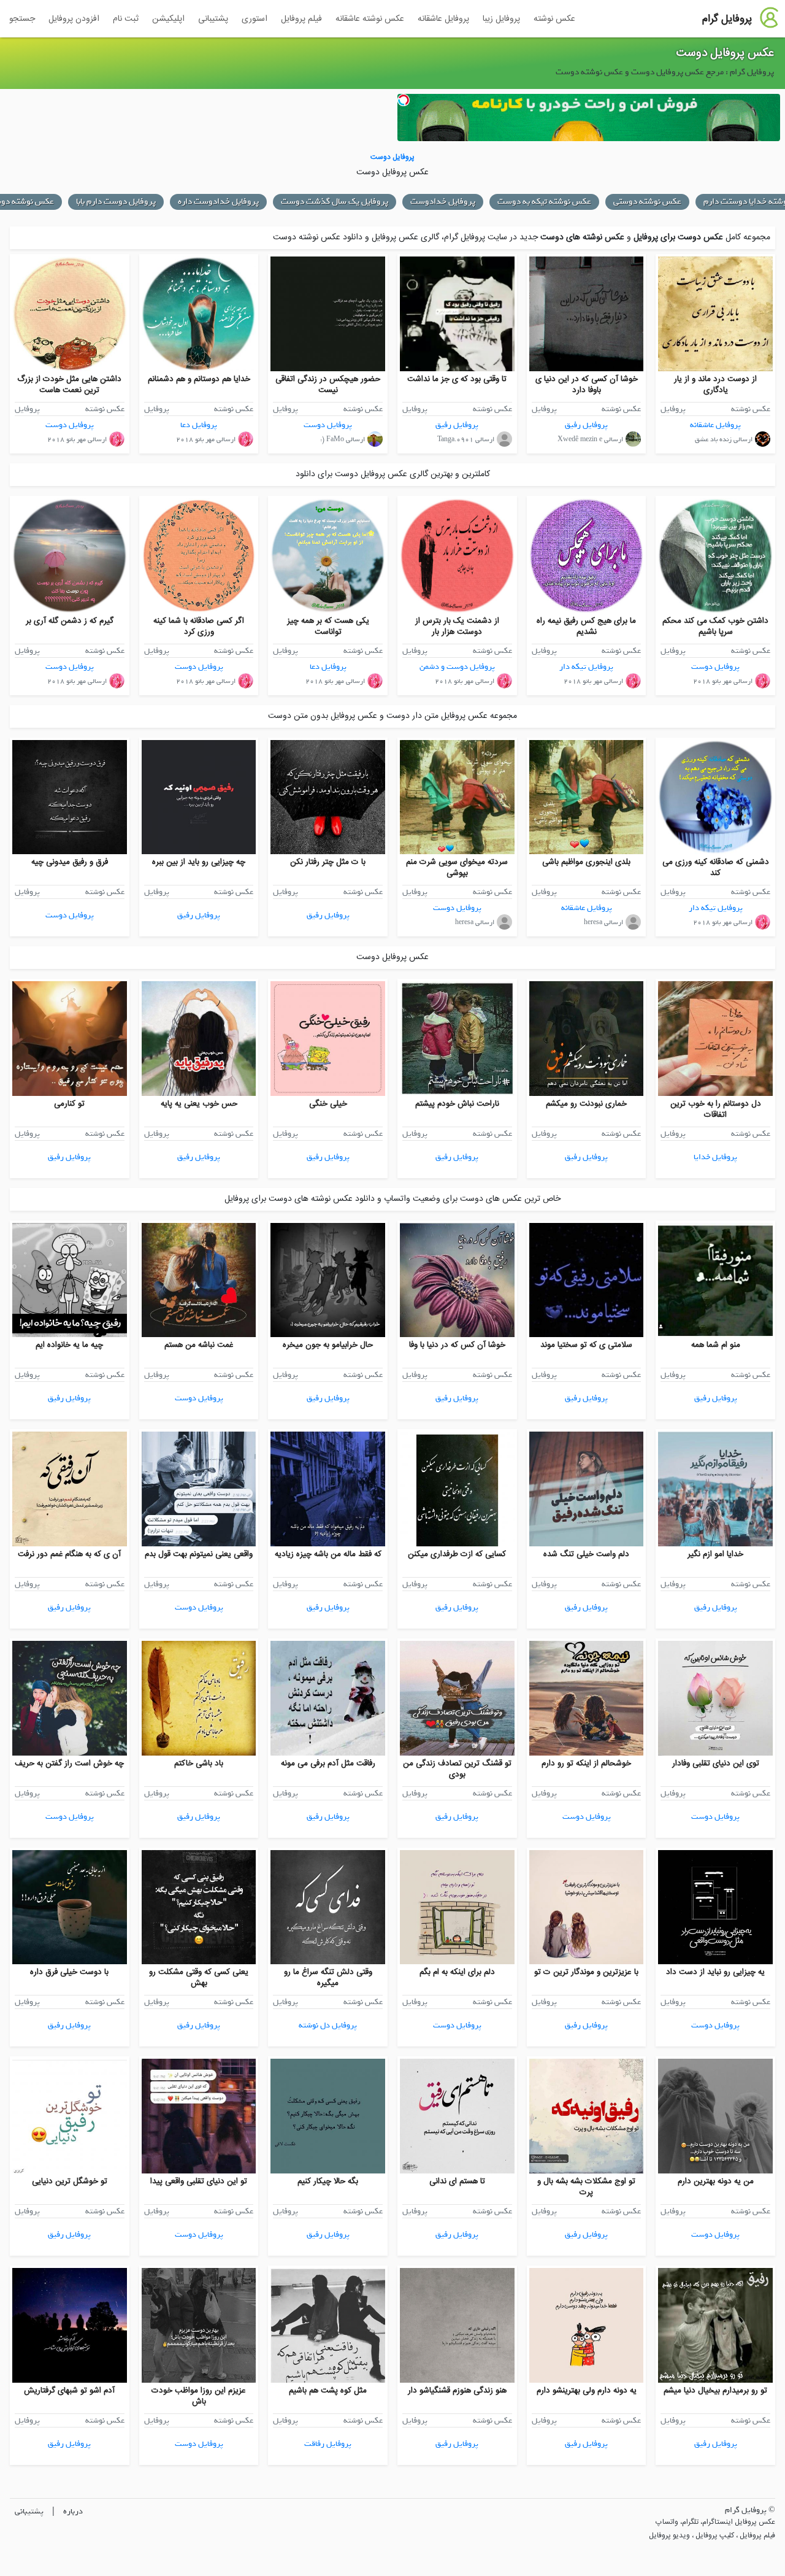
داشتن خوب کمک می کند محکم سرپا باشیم (715, 627)
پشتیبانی (213, 19)
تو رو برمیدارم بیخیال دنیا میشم (715, 2391)
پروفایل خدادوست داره (218, 202)
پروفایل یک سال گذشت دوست (335, 202)
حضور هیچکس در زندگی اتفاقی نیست (328, 385)
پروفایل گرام (727, 19)
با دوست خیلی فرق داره (69, 1972)
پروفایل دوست (328, 425)
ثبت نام (126, 19)
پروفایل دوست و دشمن (457, 667)
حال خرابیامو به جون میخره (328, 1345)
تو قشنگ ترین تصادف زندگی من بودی (457, 1769)
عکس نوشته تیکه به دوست (544, 202)
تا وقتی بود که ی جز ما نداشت (457, 379)
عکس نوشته (554, 19)
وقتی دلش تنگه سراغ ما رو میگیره (328, 1978)
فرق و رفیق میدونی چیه (70, 862)
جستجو (22, 19)
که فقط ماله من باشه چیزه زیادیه (328, 1554)
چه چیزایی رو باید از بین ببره (199, 862)
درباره (73, 2511)
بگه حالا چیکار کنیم (328, 2181)
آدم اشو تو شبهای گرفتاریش (69, 2391)
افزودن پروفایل (74, 19)
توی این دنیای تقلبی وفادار (716, 1764)
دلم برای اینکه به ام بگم (457, 1972)
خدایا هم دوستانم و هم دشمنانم (199, 379)
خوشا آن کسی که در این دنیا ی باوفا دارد (587, 385)
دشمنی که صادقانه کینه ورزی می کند (716, 868)
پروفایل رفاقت (328, 2444)
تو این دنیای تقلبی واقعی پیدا (199, 2181)
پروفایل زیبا (501, 19)
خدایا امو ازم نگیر (715, 1554)
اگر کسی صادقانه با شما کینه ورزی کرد (199, 627)
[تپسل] (404, 100)
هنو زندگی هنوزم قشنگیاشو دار (457, 2391)
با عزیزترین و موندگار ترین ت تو (586, 1972)
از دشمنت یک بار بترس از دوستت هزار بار (457, 627)
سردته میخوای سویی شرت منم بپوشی (457, 868)
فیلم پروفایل (301, 19)
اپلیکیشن (168, 19)
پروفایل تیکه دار (586, 667)
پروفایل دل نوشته (328, 2025)
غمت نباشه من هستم (199, 1345)
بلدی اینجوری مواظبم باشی (586, 862)
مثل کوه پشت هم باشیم (328, 2391)
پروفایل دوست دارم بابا (116, 202)
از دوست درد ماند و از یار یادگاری (715, 385)
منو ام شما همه (716, 1345)
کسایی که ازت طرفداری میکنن (457, 1554)
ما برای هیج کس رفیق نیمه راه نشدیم (586, 627)
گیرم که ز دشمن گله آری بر (70, 621)
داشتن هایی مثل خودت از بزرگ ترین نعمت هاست (69, 385)
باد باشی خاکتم (199, 1764)
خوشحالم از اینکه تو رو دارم (586, 1764)
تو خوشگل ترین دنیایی (70, 2181)
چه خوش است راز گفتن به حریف (69, 1764)
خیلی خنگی (328, 1104)
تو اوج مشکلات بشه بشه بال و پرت (586, 2187)
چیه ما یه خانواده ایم (69, 1345)
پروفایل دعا (199, 425)
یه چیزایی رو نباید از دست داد (715, 1972)
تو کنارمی (69, 1104)
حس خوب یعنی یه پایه (199, 1104)
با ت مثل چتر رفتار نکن (328, 862)
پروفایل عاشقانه (443, 19)
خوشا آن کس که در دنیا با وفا (457, 1345)
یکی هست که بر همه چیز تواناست (328, 627)
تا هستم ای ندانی (457, 2181)
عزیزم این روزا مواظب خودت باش (199, 2396)
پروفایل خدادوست (443, 202)
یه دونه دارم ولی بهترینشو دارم (587, 2391)
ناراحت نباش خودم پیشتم (457, 1104)
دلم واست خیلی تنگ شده (586, 1554)
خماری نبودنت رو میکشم (586, 1104)
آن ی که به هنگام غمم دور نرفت (69, 1554)
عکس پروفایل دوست (725, 53)
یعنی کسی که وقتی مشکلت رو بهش (199, 1978)
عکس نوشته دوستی (647, 202)
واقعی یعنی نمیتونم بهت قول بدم (199, 1554)
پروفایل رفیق (586, 425)
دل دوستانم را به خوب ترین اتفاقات (716, 1109)
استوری (255, 19)
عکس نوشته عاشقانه (370, 19)
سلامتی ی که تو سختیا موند (586, 1345)
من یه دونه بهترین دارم (716, 2181)
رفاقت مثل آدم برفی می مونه (328, 1764)
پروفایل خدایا (715, 1157)
